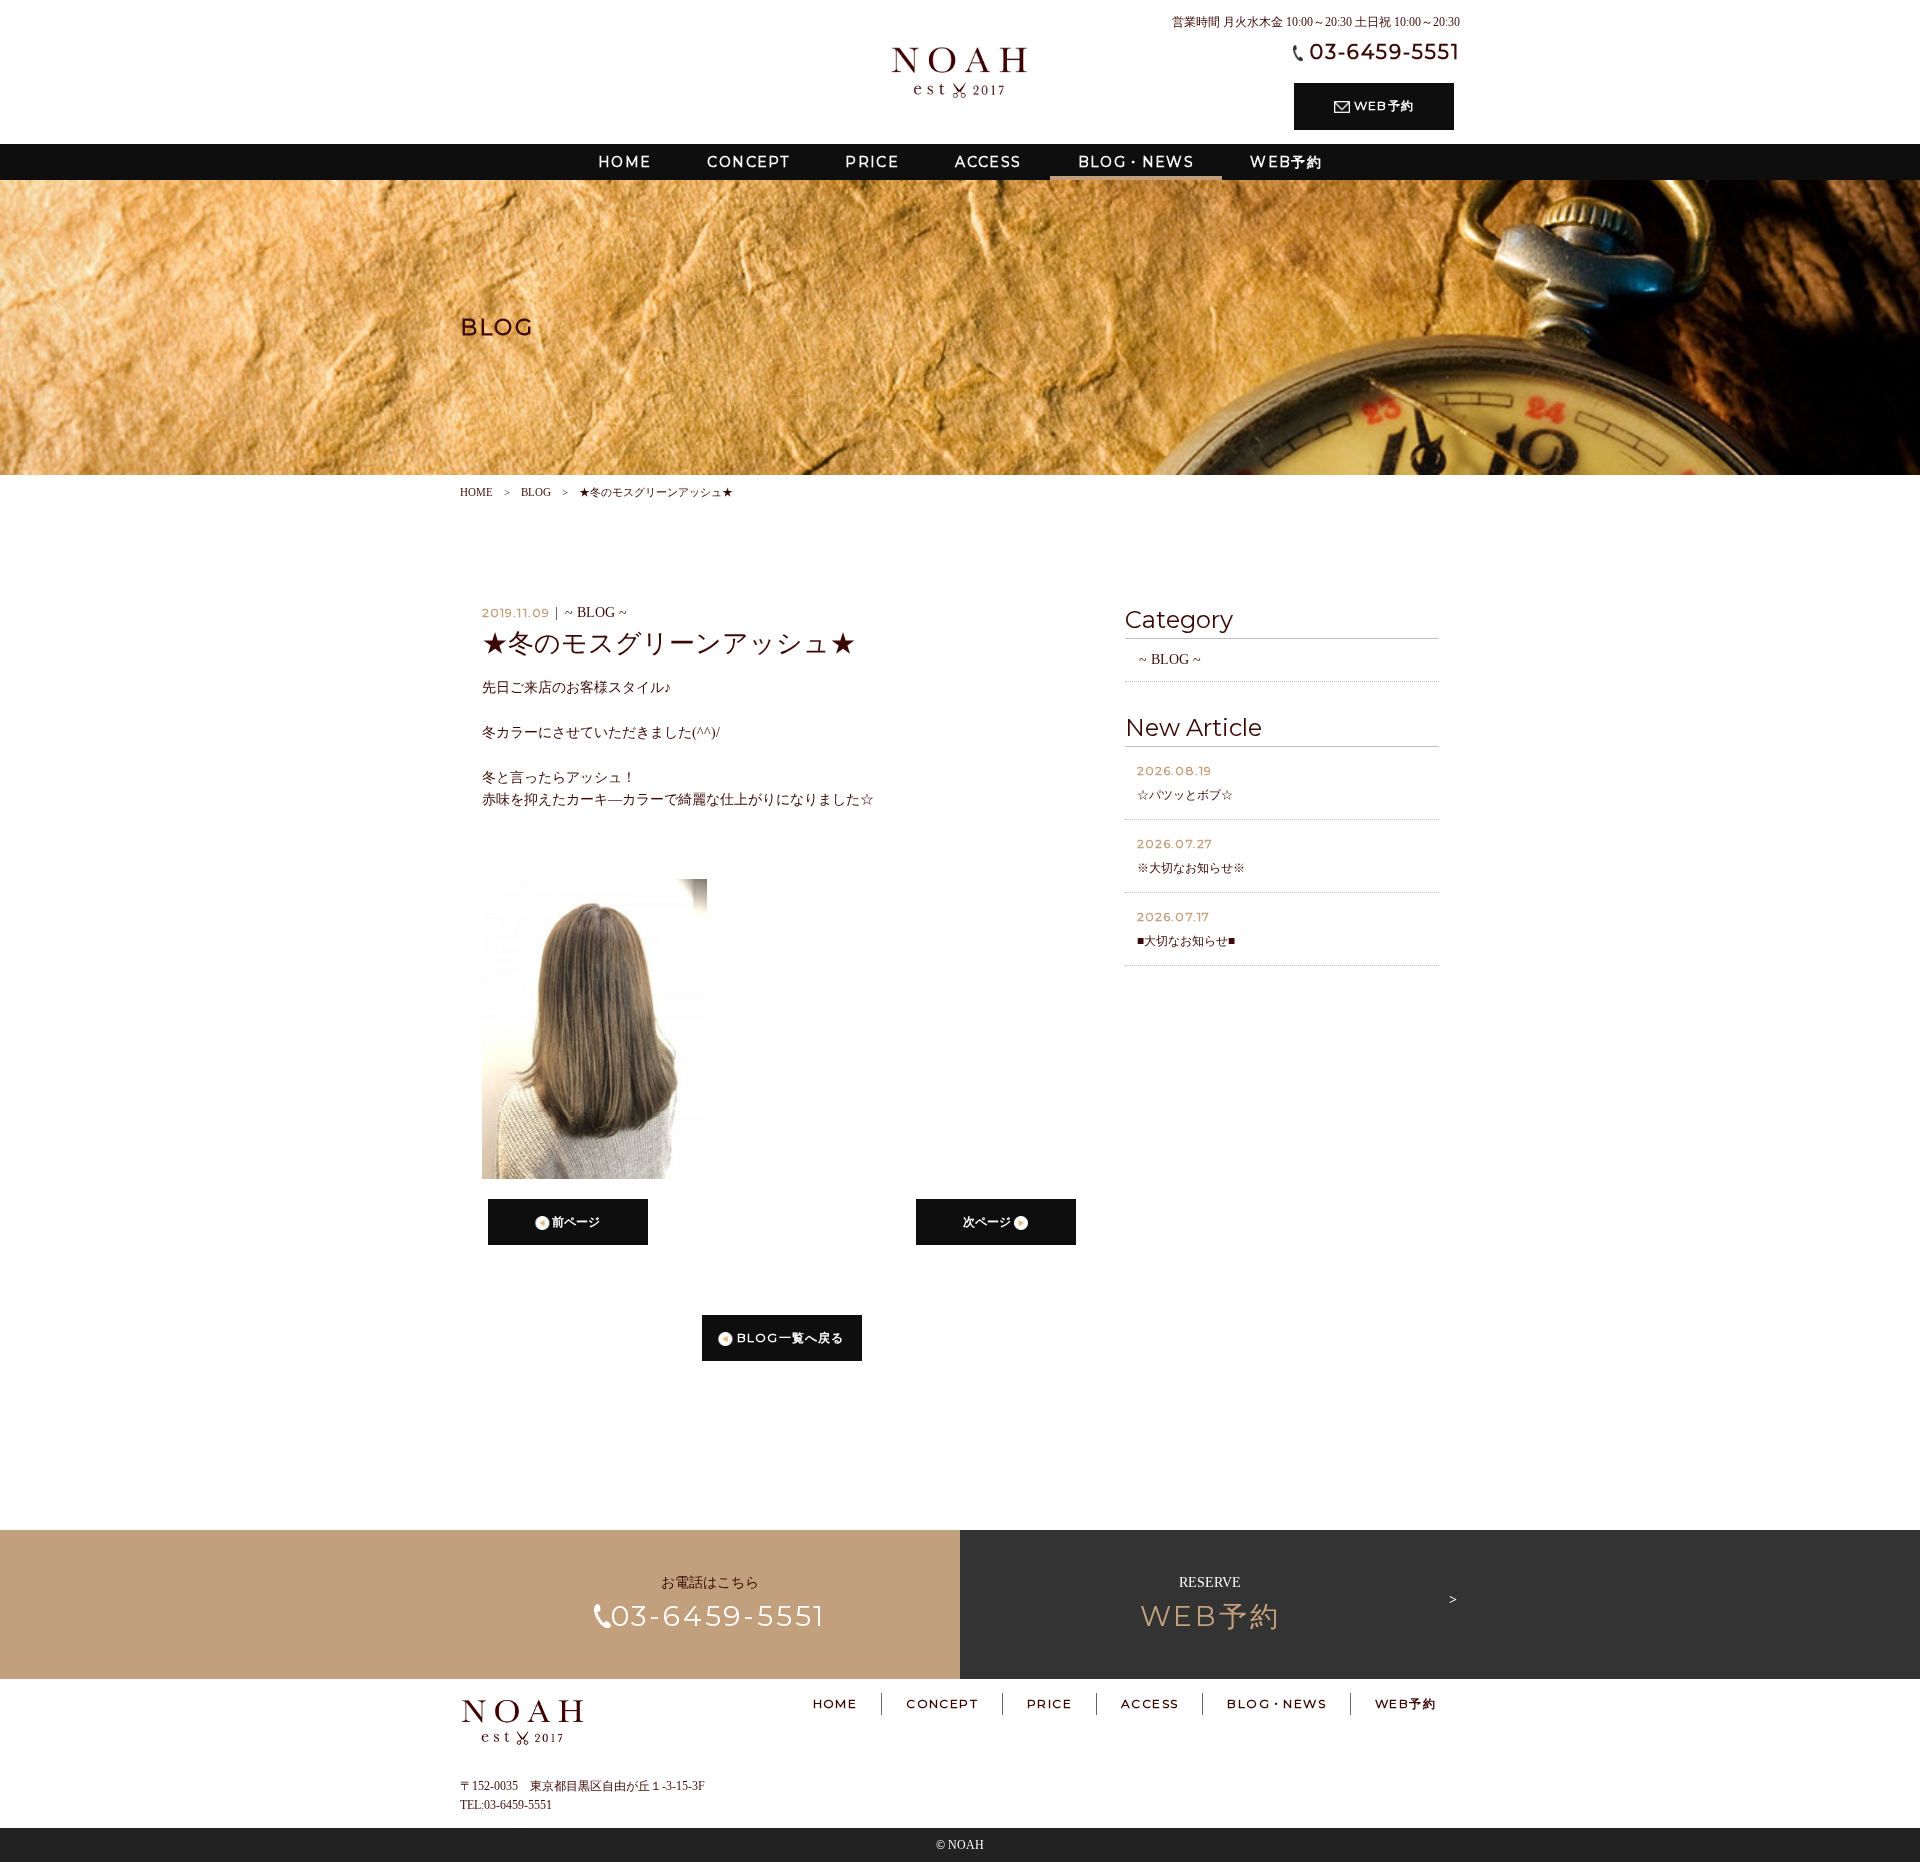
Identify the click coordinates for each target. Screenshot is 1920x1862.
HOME (476, 492)
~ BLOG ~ (1170, 659)
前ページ (574, 1222)
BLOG (536, 492)
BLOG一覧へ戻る (789, 1337)
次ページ (988, 1222)
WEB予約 (1382, 105)
